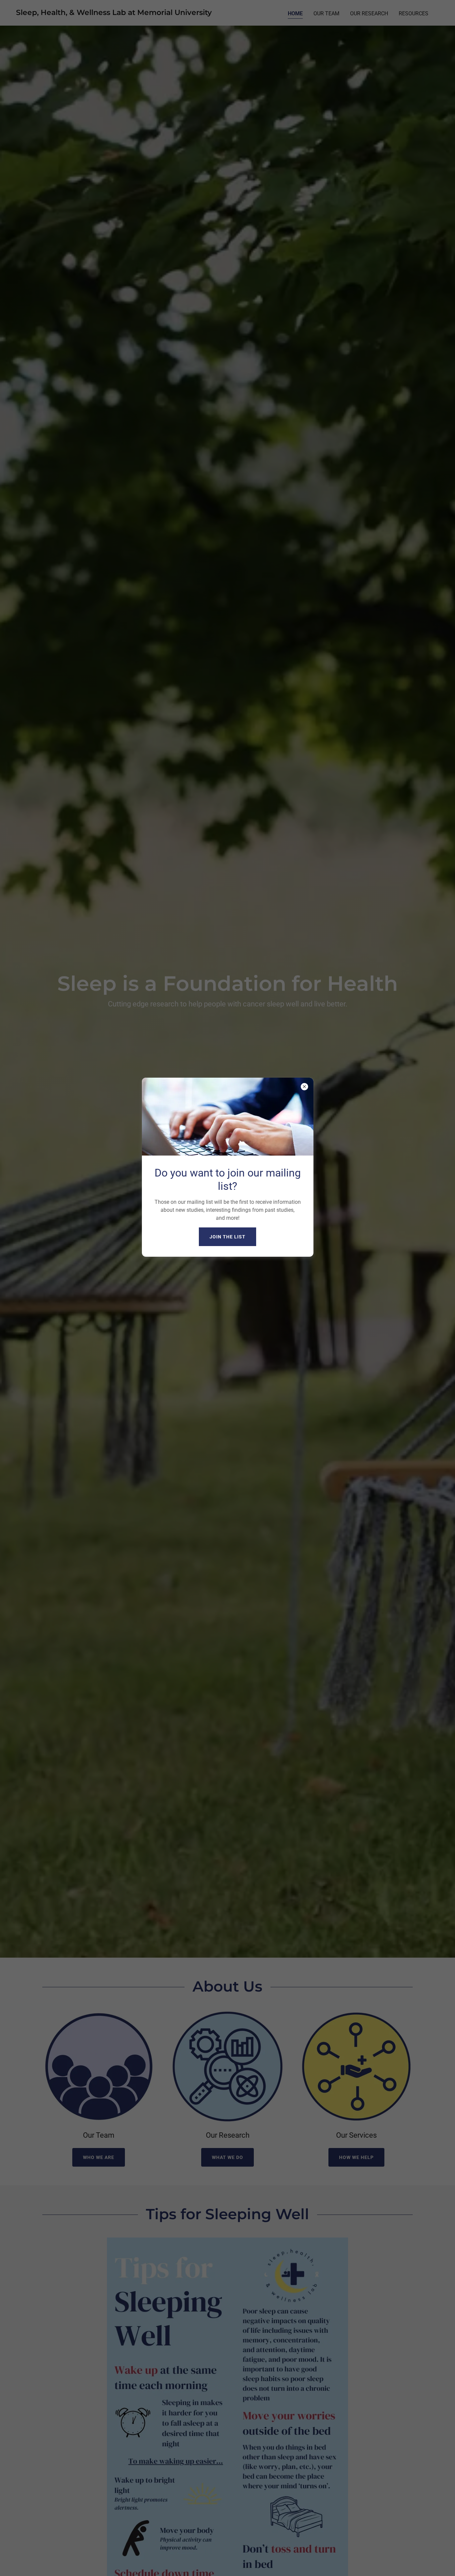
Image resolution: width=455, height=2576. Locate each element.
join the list (227, 1237)
